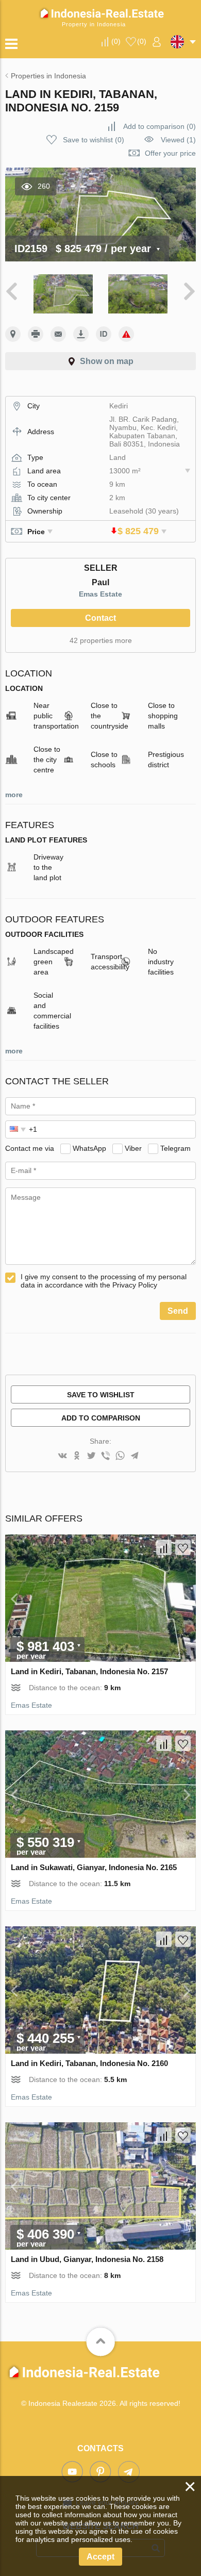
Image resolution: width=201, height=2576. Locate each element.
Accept (100, 2557)
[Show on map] (13, 334)
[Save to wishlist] (183, 1547)
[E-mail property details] (58, 334)
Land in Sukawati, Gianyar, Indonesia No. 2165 (94, 1867)
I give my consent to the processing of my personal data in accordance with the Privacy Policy (104, 1281)
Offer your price (170, 153)
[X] (91, 1456)
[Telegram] (135, 1456)
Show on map (107, 361)
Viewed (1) (178, 140)
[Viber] (106, 1456)
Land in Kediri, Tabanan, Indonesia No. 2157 (89, 1671)
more (14, 795)
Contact (100, 618)
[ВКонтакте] (62, 1456)
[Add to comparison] (164, 1547)
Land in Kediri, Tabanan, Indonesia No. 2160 (89, 2063)
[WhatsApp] (120, 1456)
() (116, 41)
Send (178, 1311)
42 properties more (101, 640)
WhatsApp (89, 1148)
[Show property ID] (104, 334)
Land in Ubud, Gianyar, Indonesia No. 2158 (87, 2259)
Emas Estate (100, 594)
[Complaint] (126, 334)
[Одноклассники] (77, 1456)
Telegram (175, 1148)
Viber (133, 1148)
